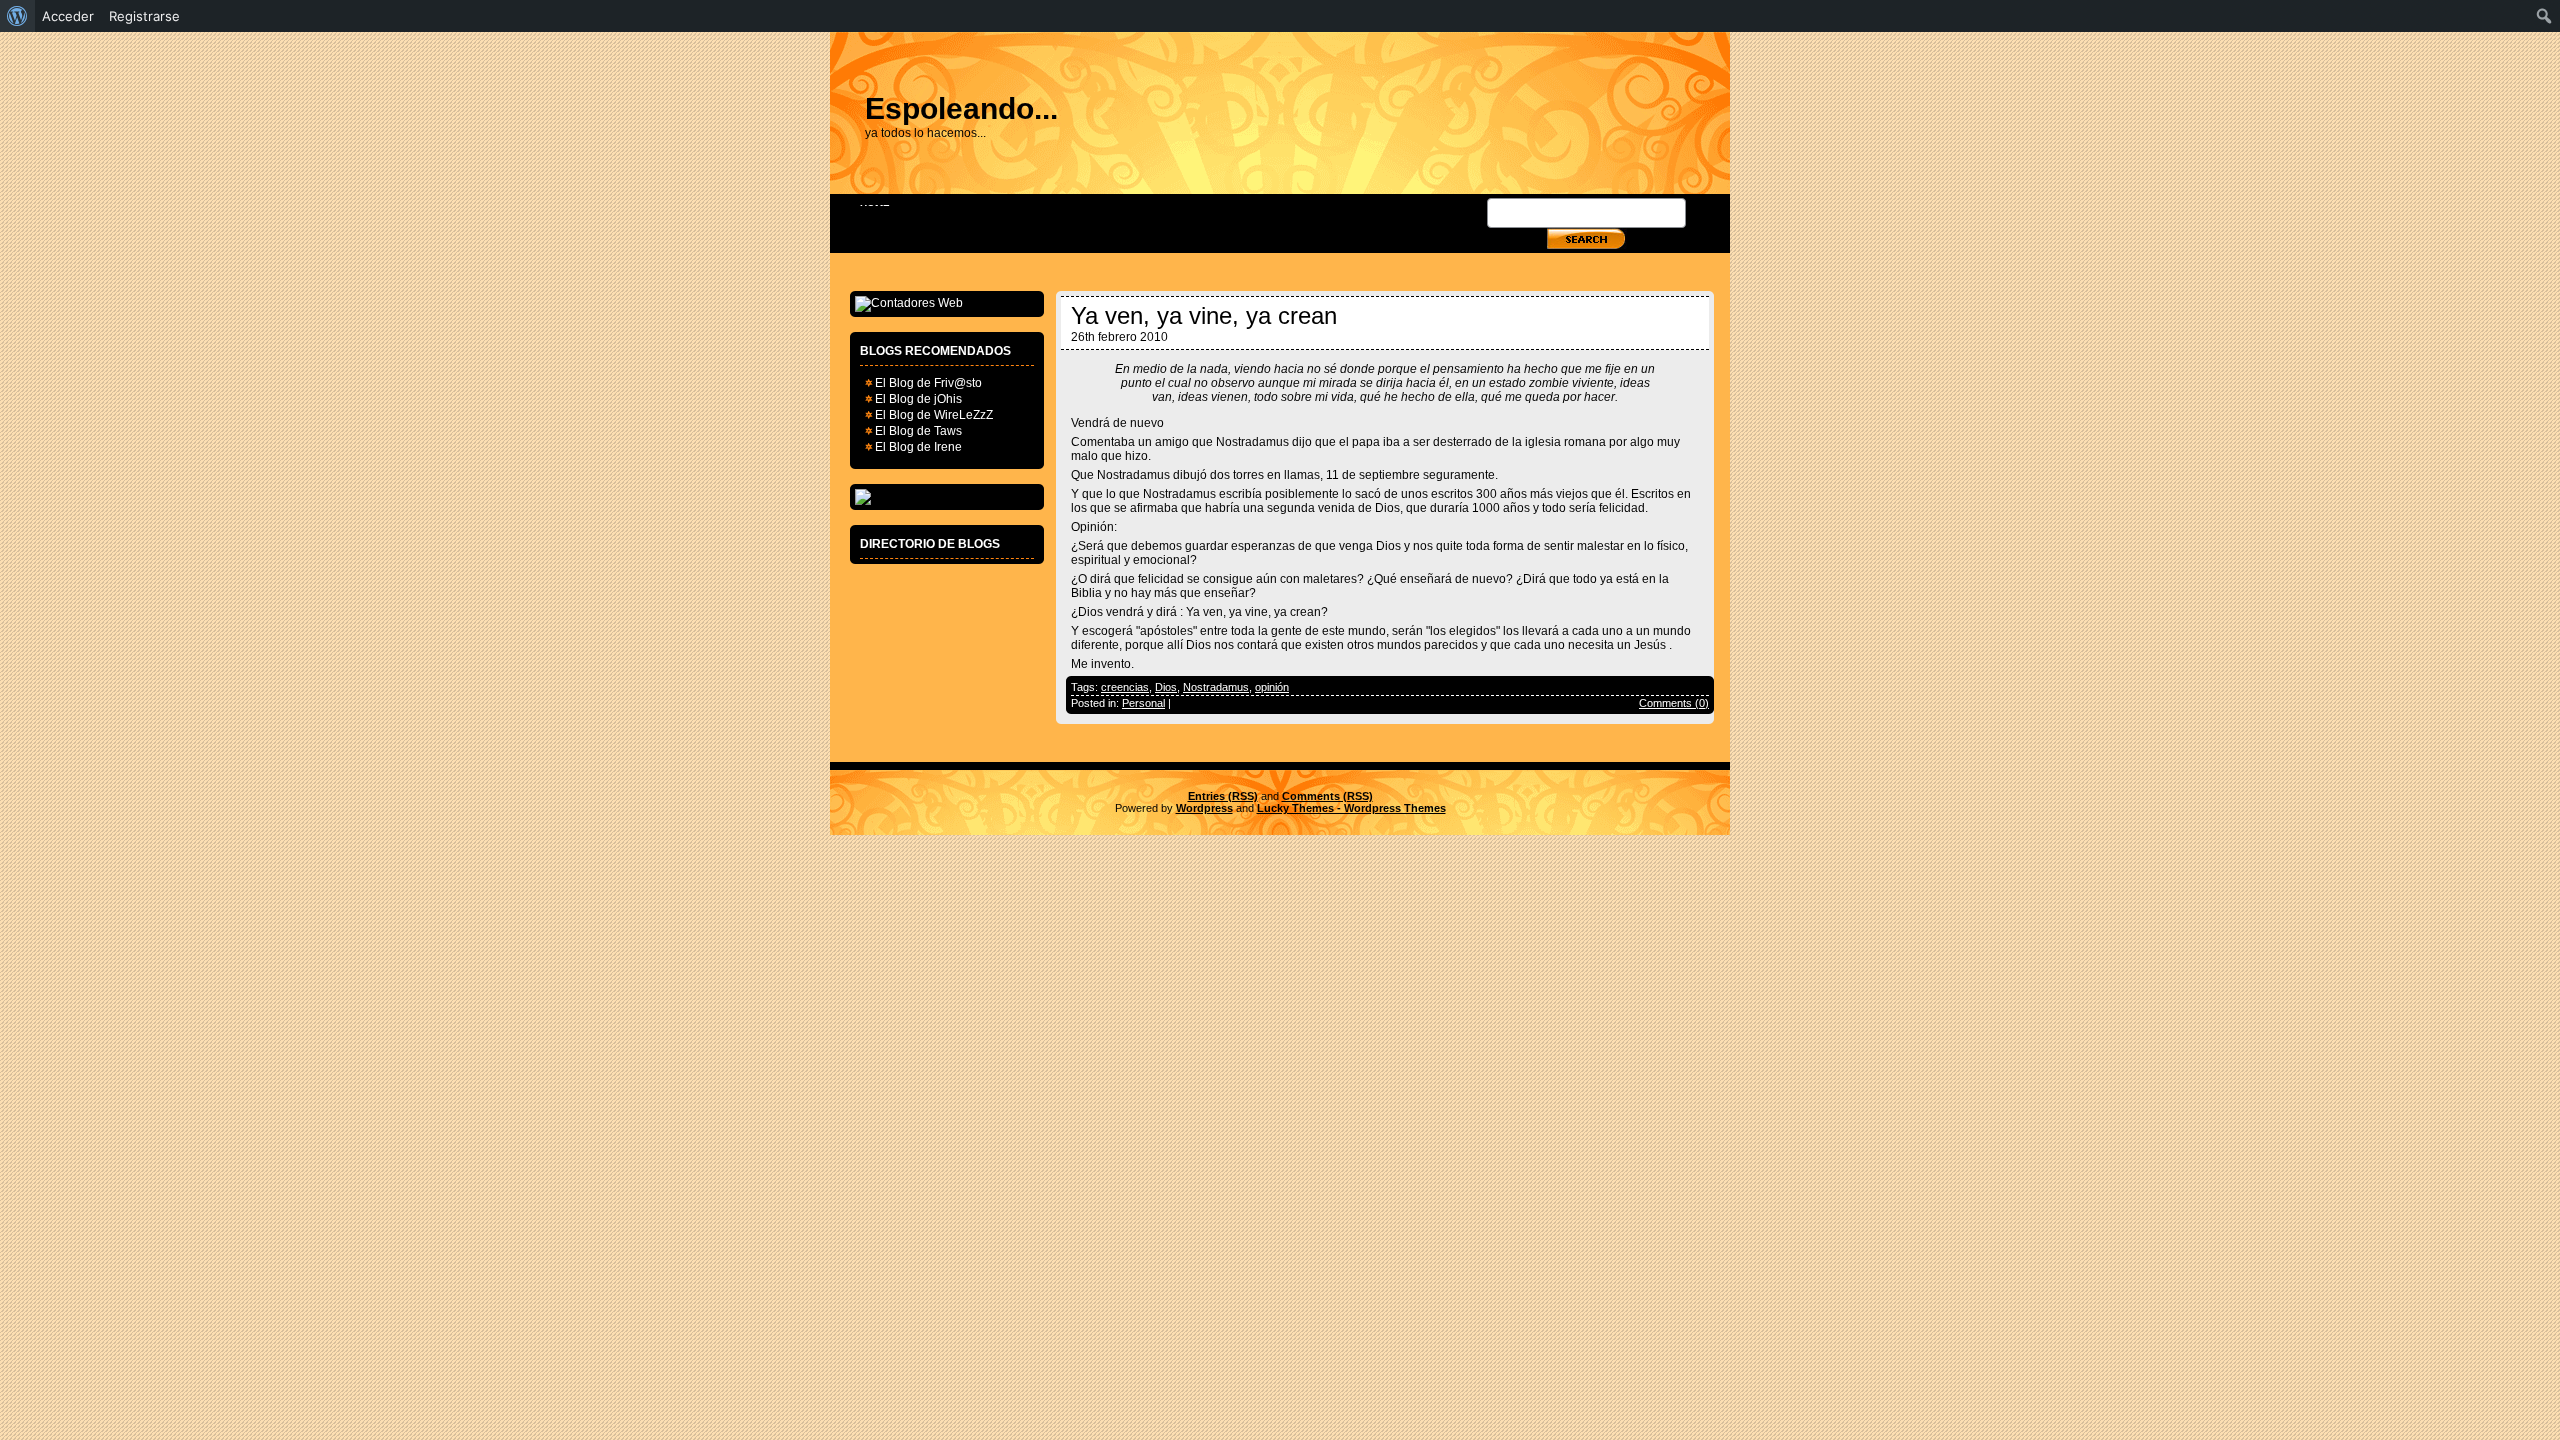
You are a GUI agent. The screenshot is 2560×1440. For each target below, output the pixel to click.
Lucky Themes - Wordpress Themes (1351, 808)
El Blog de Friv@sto (928, 383)
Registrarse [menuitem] (144, 16)
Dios (1166, 687)
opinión (1272, 687)
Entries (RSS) (1223, 796)
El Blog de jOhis (918, 399)
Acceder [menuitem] (68, 16)
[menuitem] (17, 16)
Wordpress (1204, 808)
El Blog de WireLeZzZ (934, 415)
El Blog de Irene (918, 447)
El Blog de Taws (918, 431)
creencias (1125, 687)
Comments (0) (1674, 703)
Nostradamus (1216, 687)
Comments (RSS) (1327, 796)
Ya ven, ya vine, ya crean (1204, 315)
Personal (1143, 703)
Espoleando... (961, 108)
